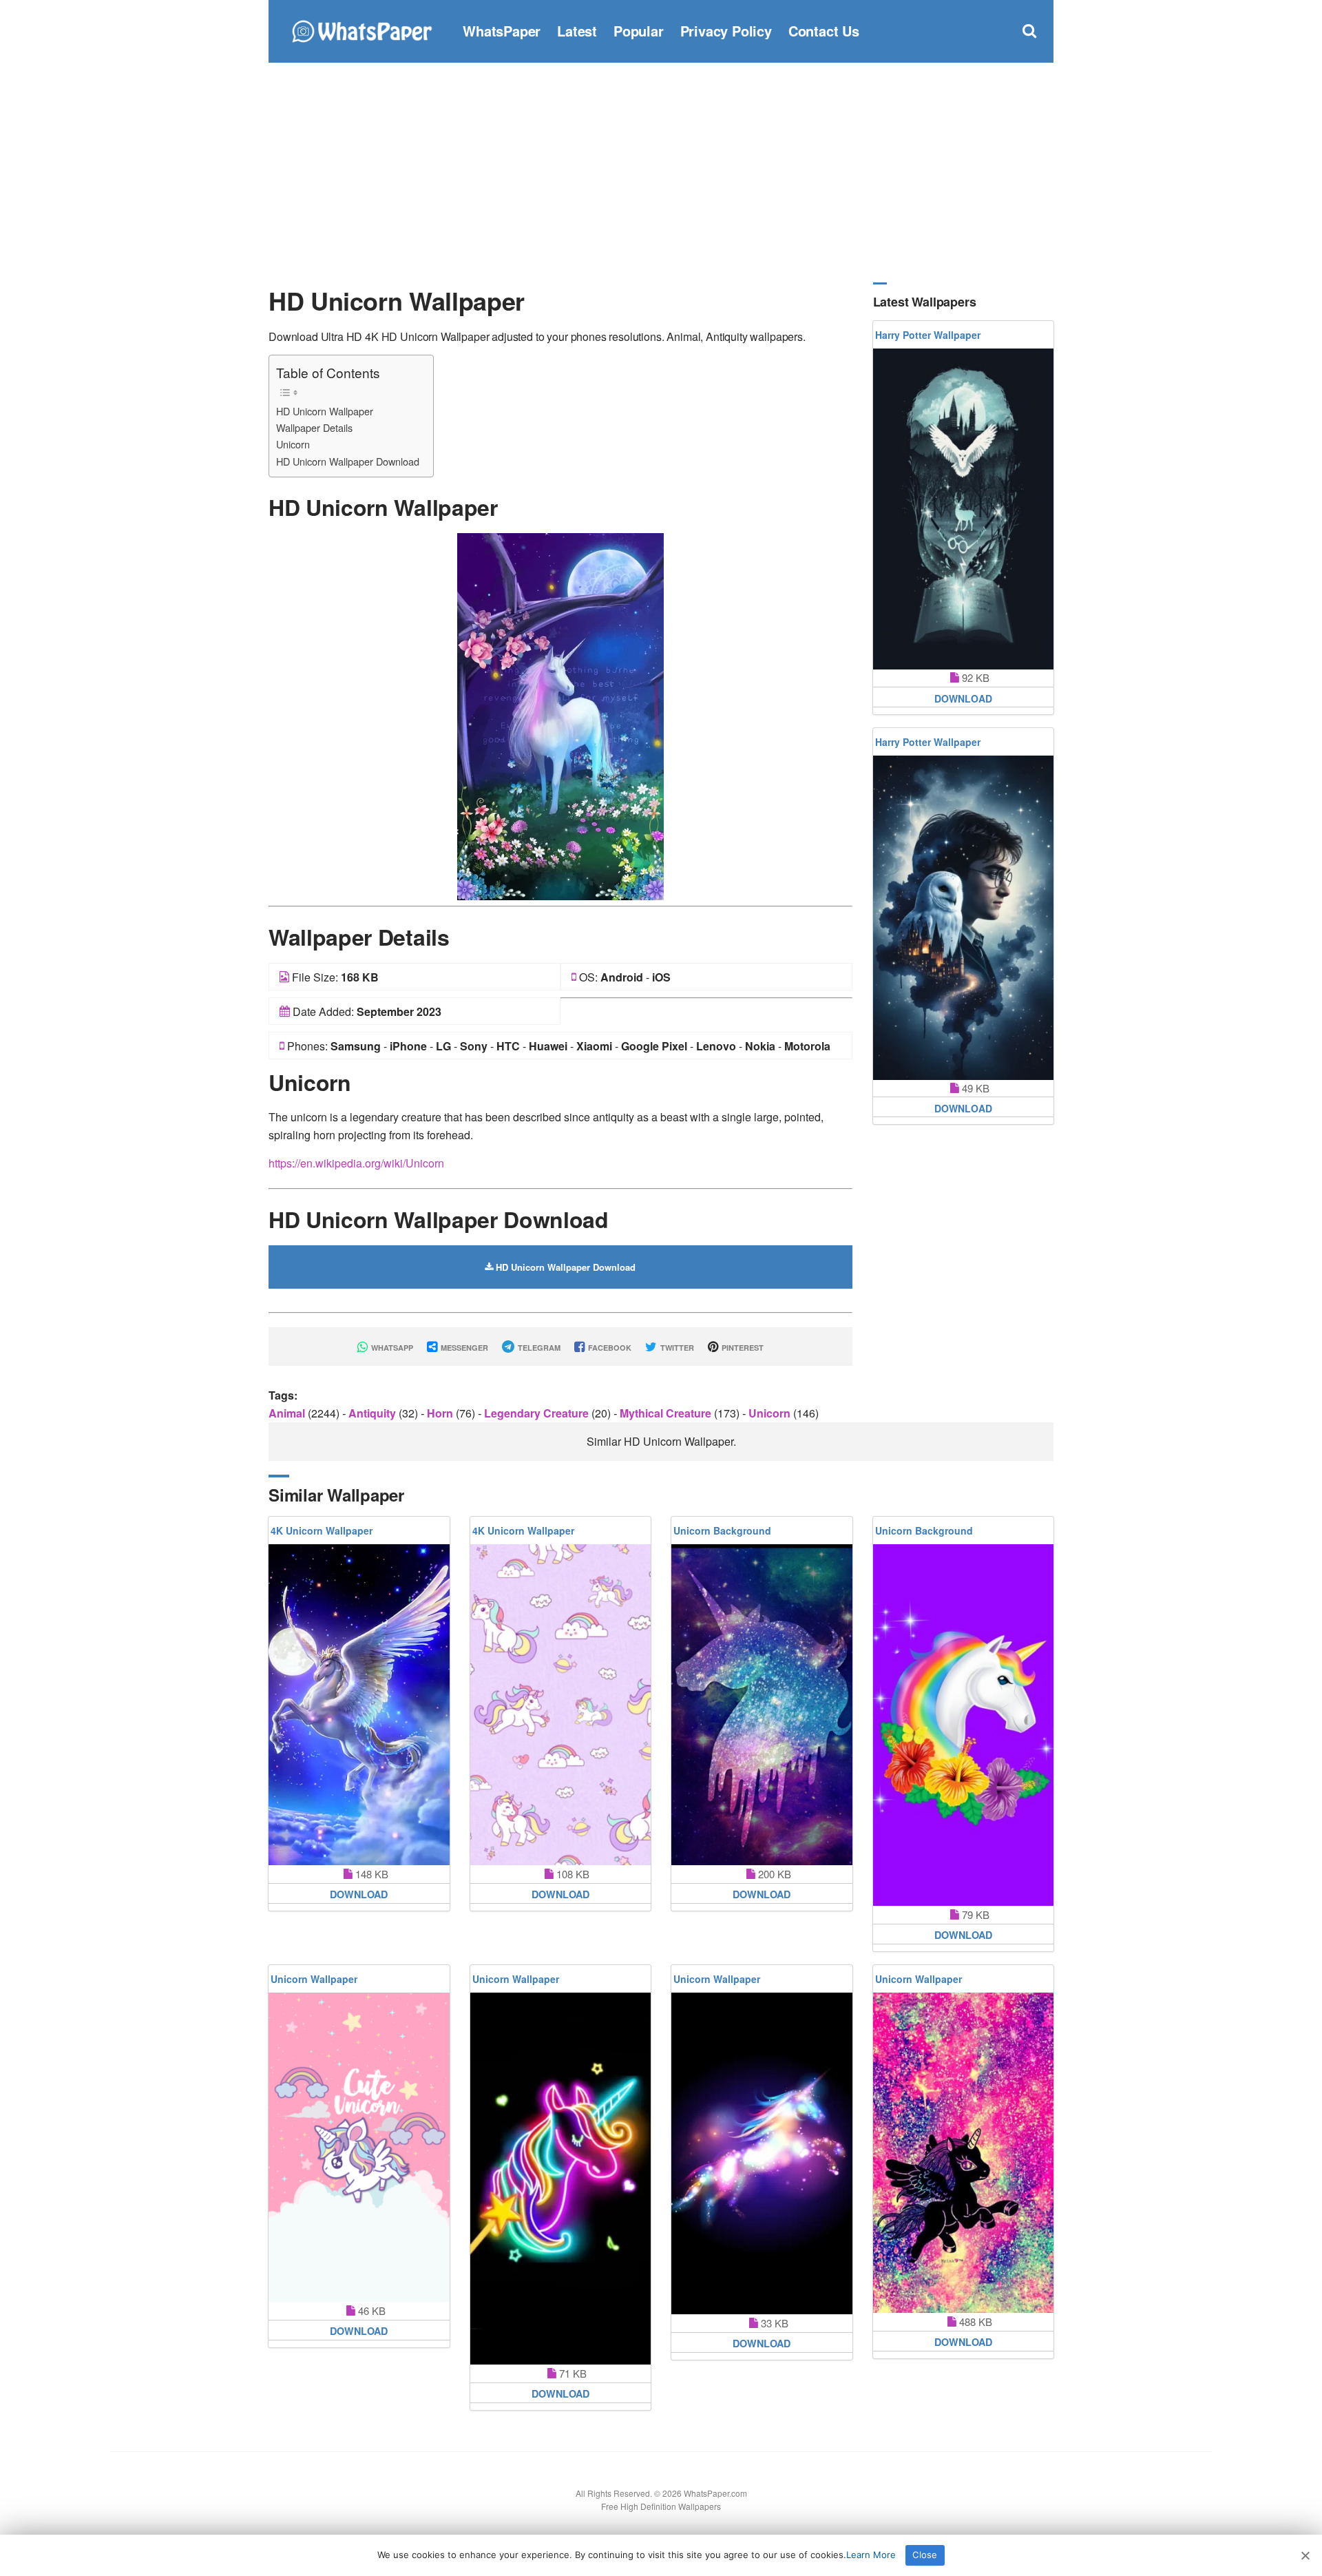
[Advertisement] (661, 172)
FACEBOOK (609, 1348)
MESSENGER (463, 1348)
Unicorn (293, 444)
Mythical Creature (667, 1413)
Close (925, 2555)
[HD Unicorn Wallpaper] (560, 715)
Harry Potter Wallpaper (928, 335)
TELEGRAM (538, 1348)
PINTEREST (742, 1348)
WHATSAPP (391, 1348)
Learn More (871, 2555)
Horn (441, 1413)
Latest (577, 31)
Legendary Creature (538, 1413)
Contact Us (824, 31)
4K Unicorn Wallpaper (322, 1530)
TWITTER (676, 1348)
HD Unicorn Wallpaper (325, 411)
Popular (639, 31)
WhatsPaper (502, 31)
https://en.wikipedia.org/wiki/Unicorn (356, 1163)
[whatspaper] (361, 29)
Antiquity (374, 1413)
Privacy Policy (726, 31)
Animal (288, 1413)
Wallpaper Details (314, 427)
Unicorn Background (722, 1530)
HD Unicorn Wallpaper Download (348, 461)
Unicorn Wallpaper (314, 1979)
